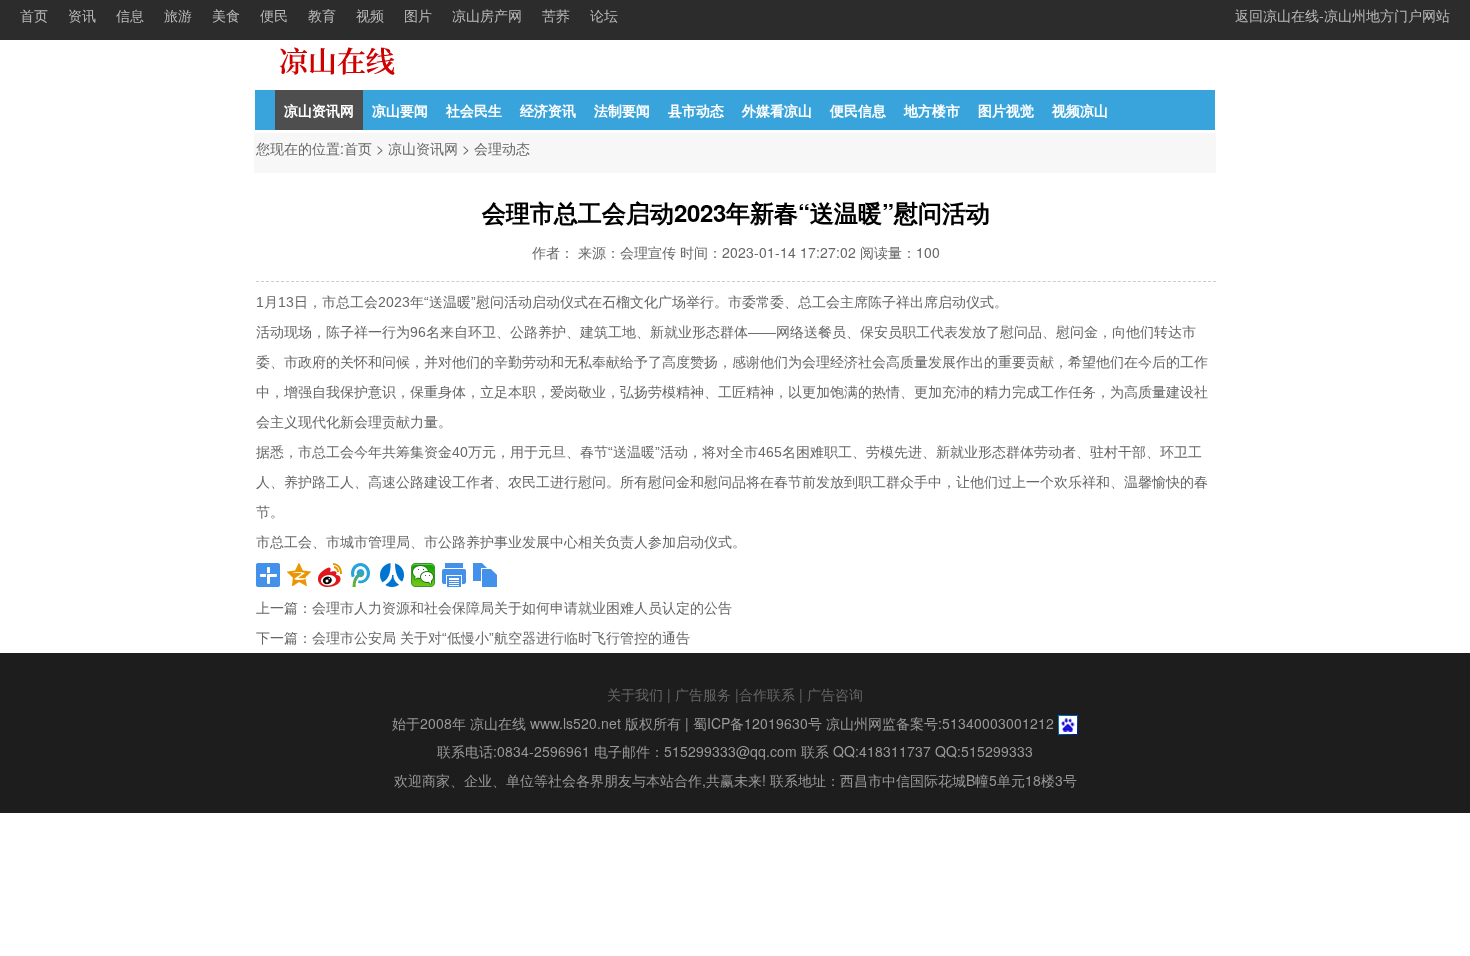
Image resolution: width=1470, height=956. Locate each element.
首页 (34, 15)
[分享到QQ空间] (299, 575)
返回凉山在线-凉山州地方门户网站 (1342, 15)
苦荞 (556, 15)
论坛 (604, 15)
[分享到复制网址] (485, 575)
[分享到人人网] (392, 575)
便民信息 (858, 110)
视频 (370, 15)
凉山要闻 (400, 110)
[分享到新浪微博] (330, 575)
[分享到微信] (423, 575)
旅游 (178, 15)
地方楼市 (932, 110)
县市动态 (696, 110)
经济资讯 (548, 110)
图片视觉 (1006, 110)
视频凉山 (1080, 110)
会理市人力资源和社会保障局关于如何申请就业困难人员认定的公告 (522, 608)
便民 (274, 15)
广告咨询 (835, 694)
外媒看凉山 (777, 110)
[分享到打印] (454, 575)
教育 (322, 15)
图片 (418, 15)
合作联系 (767, 694)
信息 (130, 15)
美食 (226, 15)
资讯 (82, 15)
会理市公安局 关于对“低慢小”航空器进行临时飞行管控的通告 (501, 638)
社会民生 (474, 110)
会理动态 (502, 148)
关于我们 (635, 694)
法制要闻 (622, 110)
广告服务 (703, 694)
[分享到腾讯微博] (361, 575)
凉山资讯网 (319, 110)
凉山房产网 (487, 15)
